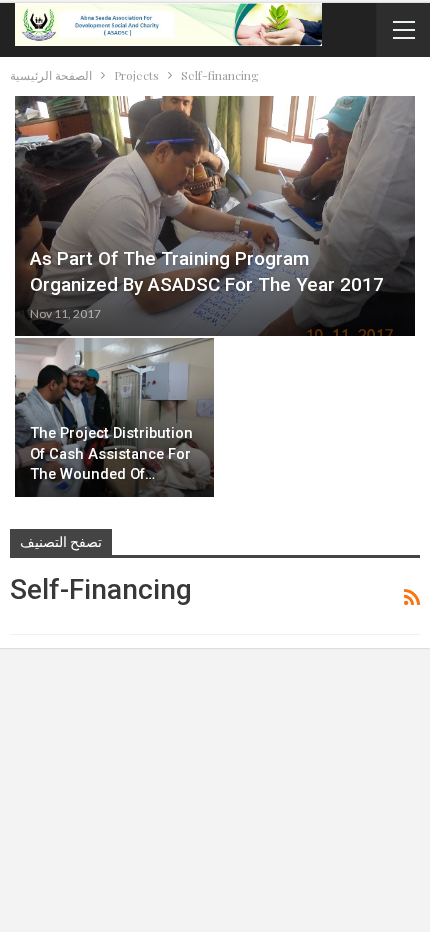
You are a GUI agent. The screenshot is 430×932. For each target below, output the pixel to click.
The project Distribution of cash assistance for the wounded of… (111, 454)
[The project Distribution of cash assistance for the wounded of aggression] (114, 417)
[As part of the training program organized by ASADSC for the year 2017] (215, 216)
